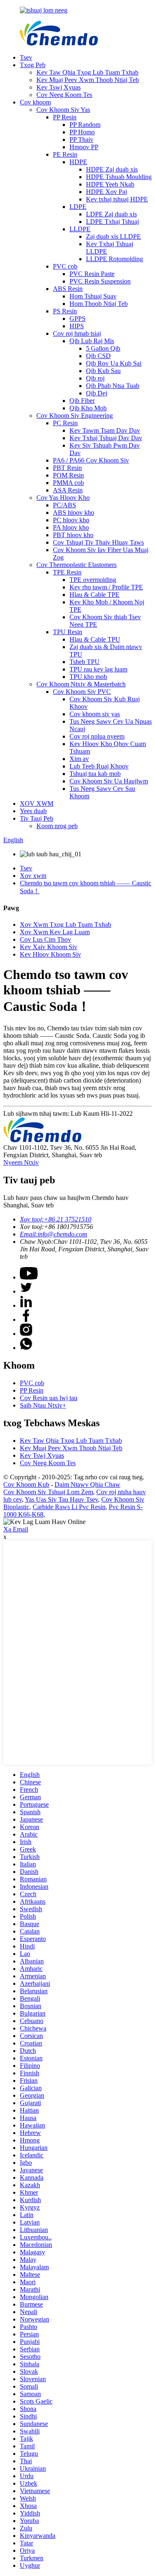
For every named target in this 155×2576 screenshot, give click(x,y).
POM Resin (68, 475)
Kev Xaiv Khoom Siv (49, 947)
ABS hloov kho (74, 513)
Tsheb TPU (85, 662)
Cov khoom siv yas (95, 714)
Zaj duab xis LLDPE (113, 236)
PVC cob (65, 266)
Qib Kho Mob (88, 408)
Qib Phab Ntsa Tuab (113, 386)
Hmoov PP (84, 147)
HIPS (77, 326)
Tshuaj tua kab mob (95, 774)
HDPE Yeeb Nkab (110, 184)
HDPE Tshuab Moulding (119, 177)
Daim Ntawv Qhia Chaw (87, 1484)
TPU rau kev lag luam (98, 669)
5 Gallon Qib (103, 348)
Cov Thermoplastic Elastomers (76, 565)
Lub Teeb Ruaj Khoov (99, 766)
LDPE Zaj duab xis (111, 214)
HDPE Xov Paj (106, 192)
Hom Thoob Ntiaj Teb (99, 304)
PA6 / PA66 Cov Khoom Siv (91, 460)
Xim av (79, 759)
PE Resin (65, 154)
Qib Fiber (82, 401)
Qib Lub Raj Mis (92, 341)
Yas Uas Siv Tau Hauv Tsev (61, 1499)
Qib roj (95, 378)
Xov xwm (33, 876)
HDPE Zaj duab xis (112, 169)
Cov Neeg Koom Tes (64, 95)
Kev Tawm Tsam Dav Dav (105, 430)
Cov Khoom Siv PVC (82, 692)
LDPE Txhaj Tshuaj (112, 222)
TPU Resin (68, 632)
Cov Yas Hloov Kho (63, 498)
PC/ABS (64, 505)
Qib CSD (98, 356)
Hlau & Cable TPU (95, 639)
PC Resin (65, 423)
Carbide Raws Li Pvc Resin (69, 1507)
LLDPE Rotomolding (114, 259)
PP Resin (65, 117)
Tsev (26, 57)
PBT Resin (67, 468)
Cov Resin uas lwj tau (49, 1398)
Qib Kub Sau (103, 371)
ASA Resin (68, 490)
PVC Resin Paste (92, 274)
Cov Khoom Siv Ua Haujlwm (109, 781)
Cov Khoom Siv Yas (63, 110)
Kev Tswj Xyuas (58, 87)
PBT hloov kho (73, 535)
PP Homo (82, 132)
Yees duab (33, 811)
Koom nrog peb (57, 826)
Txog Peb (33, 65)
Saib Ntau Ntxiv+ (43, 1405)
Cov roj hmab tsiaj (77, 333)
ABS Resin (68, 289)
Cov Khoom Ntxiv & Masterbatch (81, 684)
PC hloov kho (71, 520)
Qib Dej (97, 393)
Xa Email (16, 1529)
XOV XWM (37, 803)
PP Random (85, 125)
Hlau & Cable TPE (94, 595)
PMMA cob (68, 483)
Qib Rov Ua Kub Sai (114, 363)
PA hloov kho (71, 527)
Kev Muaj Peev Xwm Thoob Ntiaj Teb (88, 80)
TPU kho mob (88, 677)
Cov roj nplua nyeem (97, 736)
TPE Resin (67, 572)
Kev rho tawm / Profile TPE (106, 587)
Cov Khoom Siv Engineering (75, 416)
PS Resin (65, 311)
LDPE (78, 207)
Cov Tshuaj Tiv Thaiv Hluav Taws (98, 542)
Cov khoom (35, 102)
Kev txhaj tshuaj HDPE (117, 199)
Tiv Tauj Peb (37, 818)
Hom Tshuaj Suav (93, 296)
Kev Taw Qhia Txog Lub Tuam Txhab (87, 72)
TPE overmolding (93, 580)
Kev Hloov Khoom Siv (50, 954)
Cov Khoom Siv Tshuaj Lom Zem (48, 1492)
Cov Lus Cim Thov (45, 939)
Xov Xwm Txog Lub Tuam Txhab (66, 925)
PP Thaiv (81, 139)
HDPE (78, 162)
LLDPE (80, 229)
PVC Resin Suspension (100, 281)
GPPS (77, 319)
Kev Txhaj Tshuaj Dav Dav (106, 438)
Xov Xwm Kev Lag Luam (55, 932)
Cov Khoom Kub (26, 1484)
